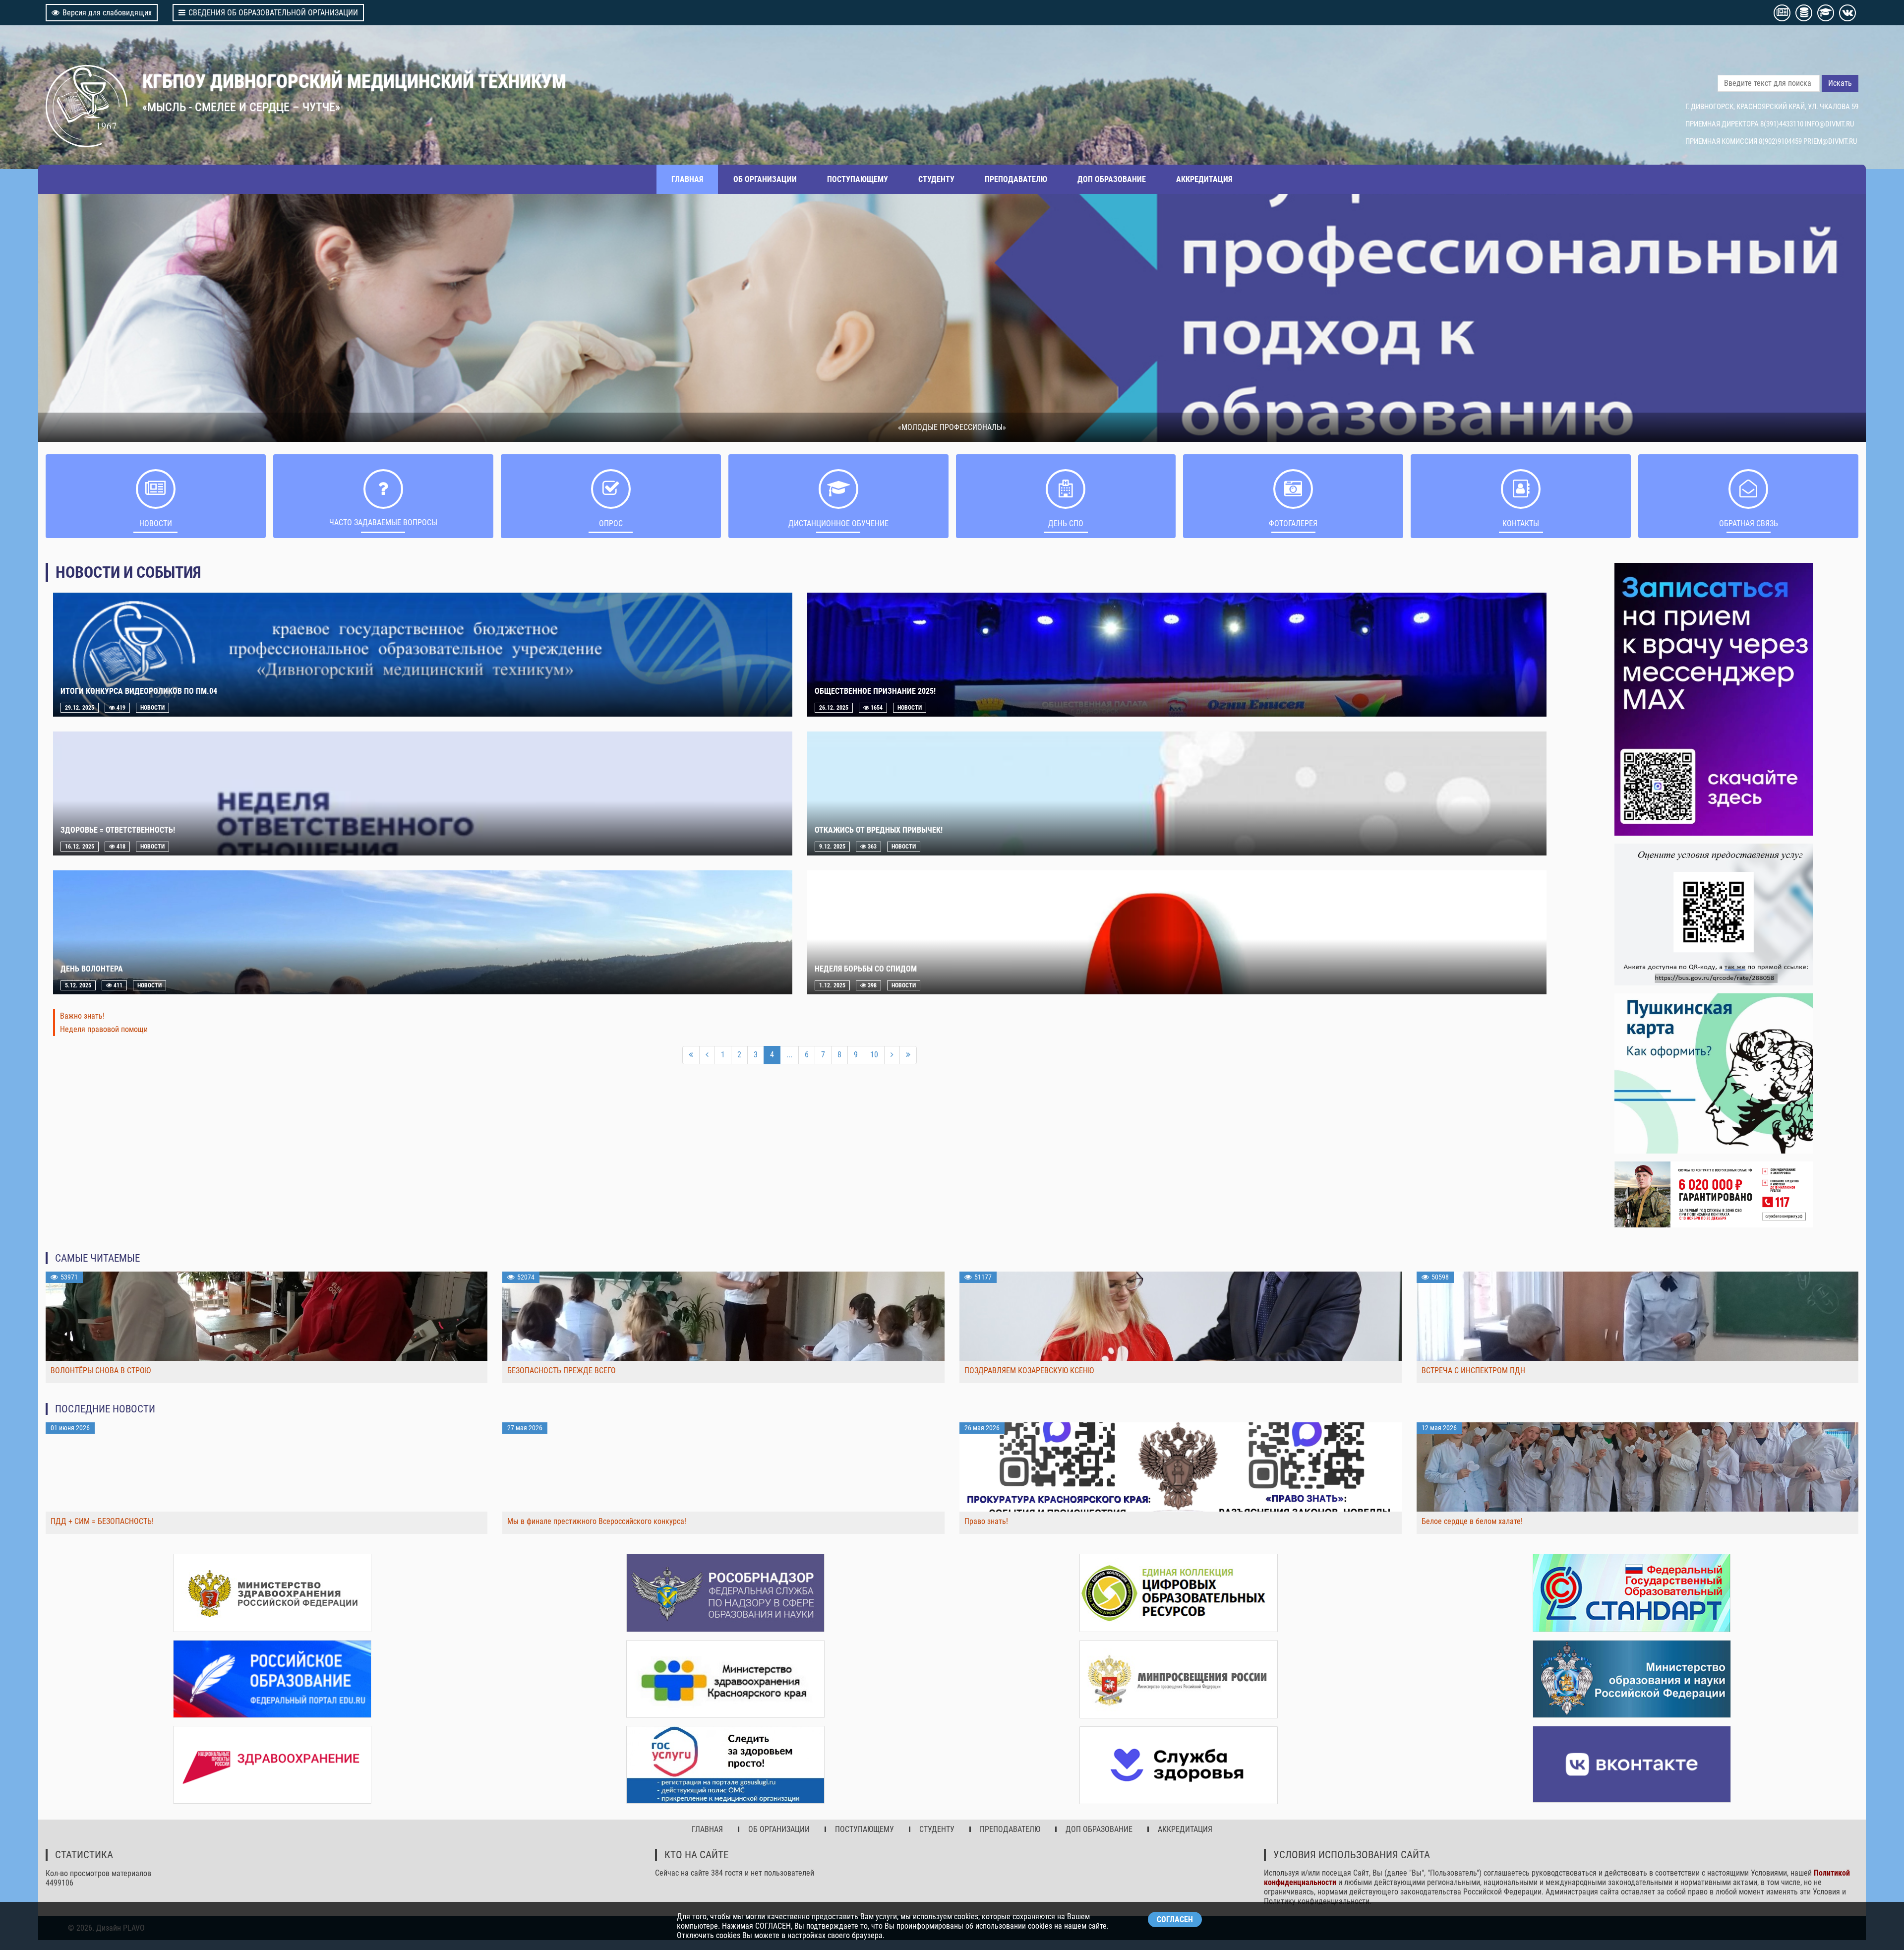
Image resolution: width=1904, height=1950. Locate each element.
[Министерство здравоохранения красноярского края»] (725, 1679)
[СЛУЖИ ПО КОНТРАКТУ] (1714, 1195)
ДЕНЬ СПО (1066, 523)
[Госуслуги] (725, 1765)
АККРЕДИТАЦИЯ (1204, 179)
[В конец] (908, 1055)
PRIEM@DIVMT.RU (1830, 141)
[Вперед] (892, 1055)
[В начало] (691, 1055)
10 (874, 1055)
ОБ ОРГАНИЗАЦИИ (765, 179)
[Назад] (707, 1055)
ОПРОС (611, 523)
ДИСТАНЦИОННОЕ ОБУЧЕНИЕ (838, 523)
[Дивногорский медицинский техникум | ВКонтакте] (1632, 1764)
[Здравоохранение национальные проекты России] (272, 1765)
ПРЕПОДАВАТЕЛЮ (1016, 179)
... (789, 1055)
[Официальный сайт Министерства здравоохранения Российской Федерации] (272, 1593)
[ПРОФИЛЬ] (1714, 914)
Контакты (1521, 523)
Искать (1840, 83)
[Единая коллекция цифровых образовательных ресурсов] (1179, 1593)
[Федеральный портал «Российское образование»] (272, 1679)
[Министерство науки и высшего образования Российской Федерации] (1632, 1679)
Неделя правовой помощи (104, 1029)
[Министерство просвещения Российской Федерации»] (1179, 1679)
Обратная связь (1749, 523)
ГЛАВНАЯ (687, 179)
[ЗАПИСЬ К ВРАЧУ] (1714, 699)
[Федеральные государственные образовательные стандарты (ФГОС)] (1632, 1593)
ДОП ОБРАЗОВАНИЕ (1112, 179)
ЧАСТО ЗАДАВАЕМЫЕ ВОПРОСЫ (383, 522)
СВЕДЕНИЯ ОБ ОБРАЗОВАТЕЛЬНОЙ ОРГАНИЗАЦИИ (273, 13)
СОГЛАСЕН (1175, 1920)
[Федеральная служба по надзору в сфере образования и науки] (725, 1593)
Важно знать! (82, 1016)
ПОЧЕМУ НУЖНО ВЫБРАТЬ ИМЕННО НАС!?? (952, 427)
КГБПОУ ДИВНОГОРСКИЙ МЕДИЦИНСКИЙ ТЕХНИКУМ (354, 81)
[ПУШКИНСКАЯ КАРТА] (1714, 1073)
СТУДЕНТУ (936, 179)
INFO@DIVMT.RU (1829, 124)
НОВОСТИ (156, 523)
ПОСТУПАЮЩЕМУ (858, 179)
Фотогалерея (1293, 523)
